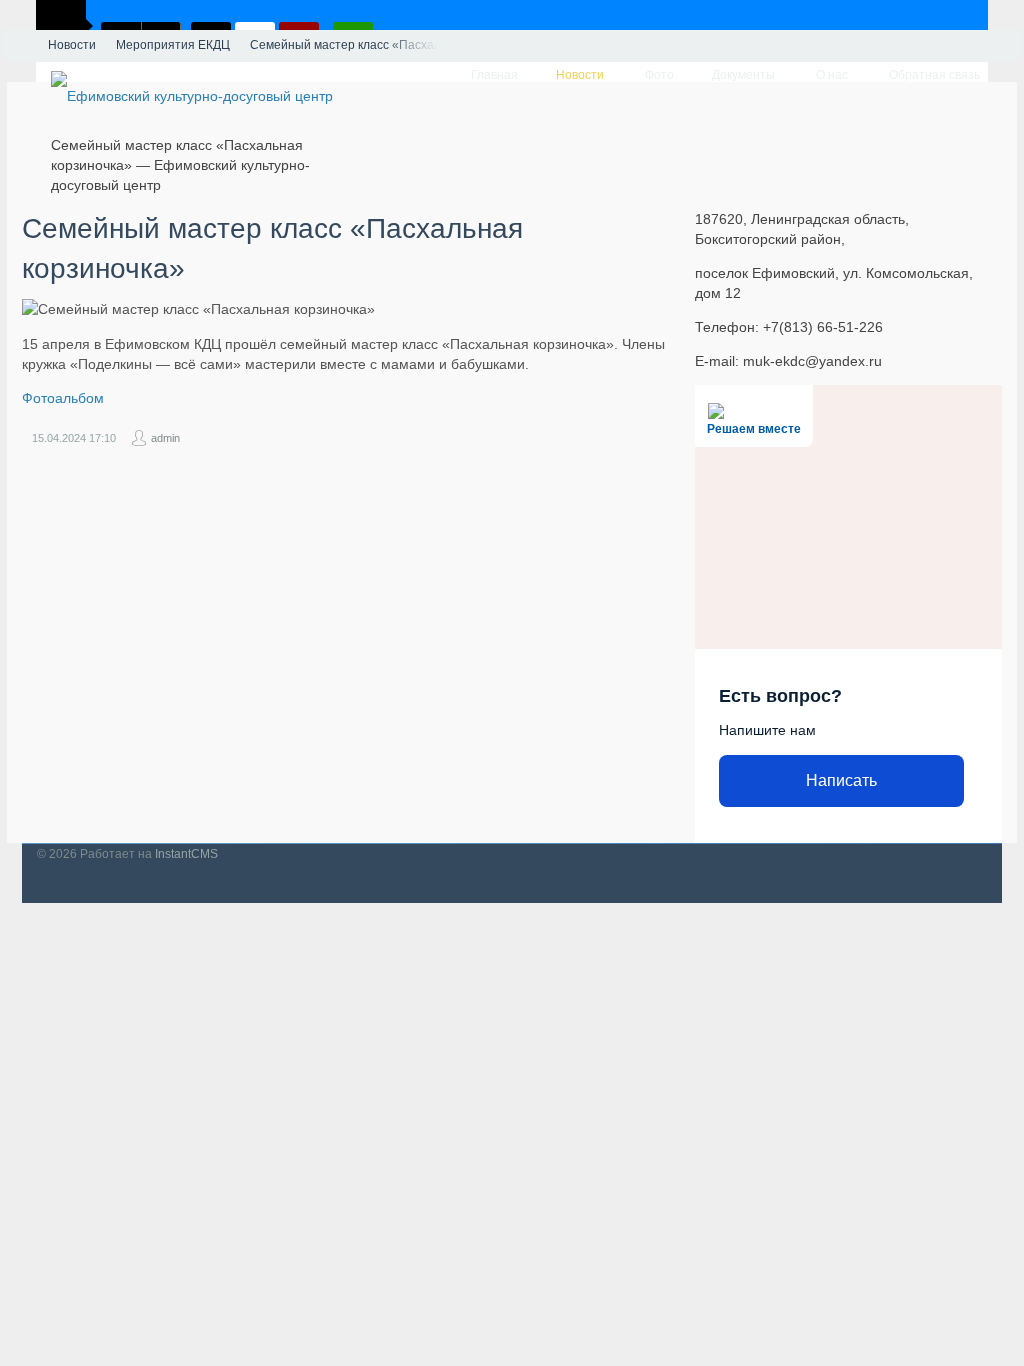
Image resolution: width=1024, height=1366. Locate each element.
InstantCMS (186, 854)
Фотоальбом (63, 398)
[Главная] (20, 46)
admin (165, 438)
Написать (841, 780)
